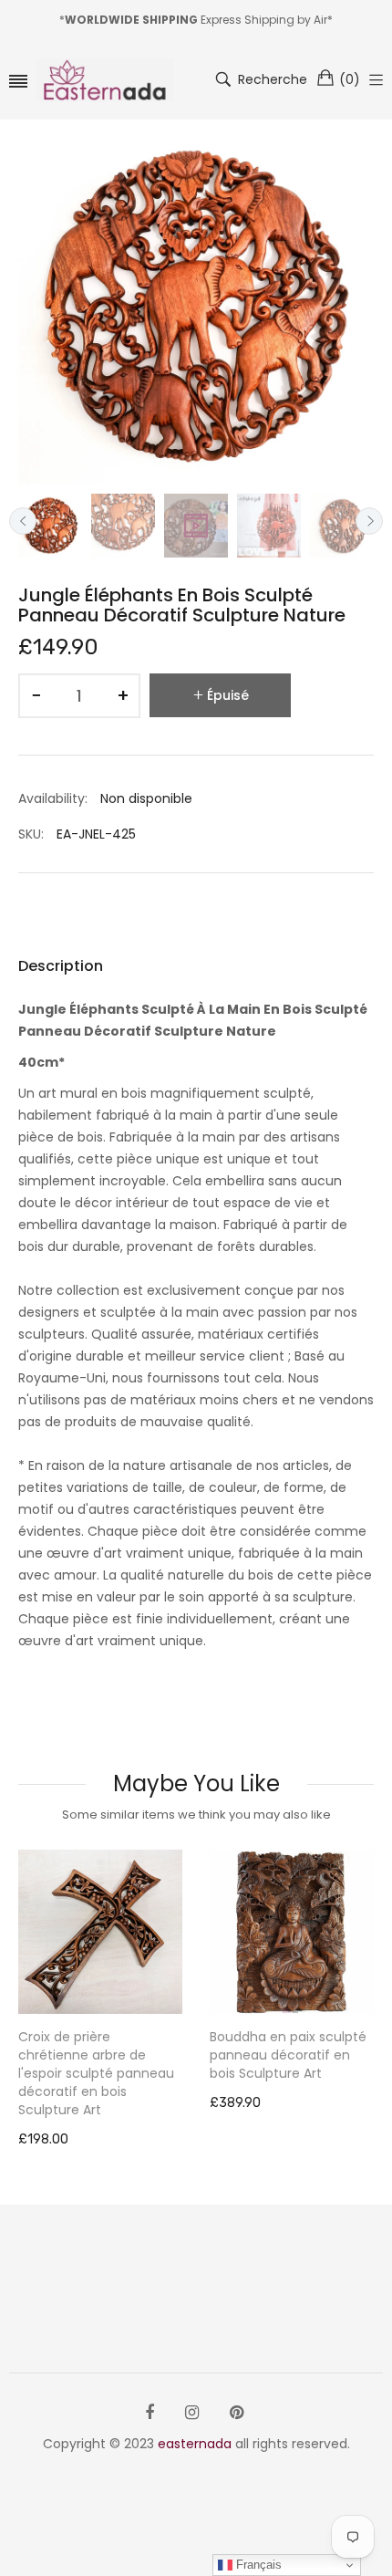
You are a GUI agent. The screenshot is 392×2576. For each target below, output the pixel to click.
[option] (50, 526)
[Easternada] (105, 80)
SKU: (31, 834)
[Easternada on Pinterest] (237, 2413)
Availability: (53, 798)
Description (61, 966)
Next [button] (369, 521)
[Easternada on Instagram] (192, 2413)
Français (257, 2565)
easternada (195, 2444)
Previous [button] (23, 521)
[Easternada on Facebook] (150, 2413)
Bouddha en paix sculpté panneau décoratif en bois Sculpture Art (288, 2055)
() (350, 79)
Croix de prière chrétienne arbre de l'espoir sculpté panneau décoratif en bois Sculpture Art (96, 2073)
